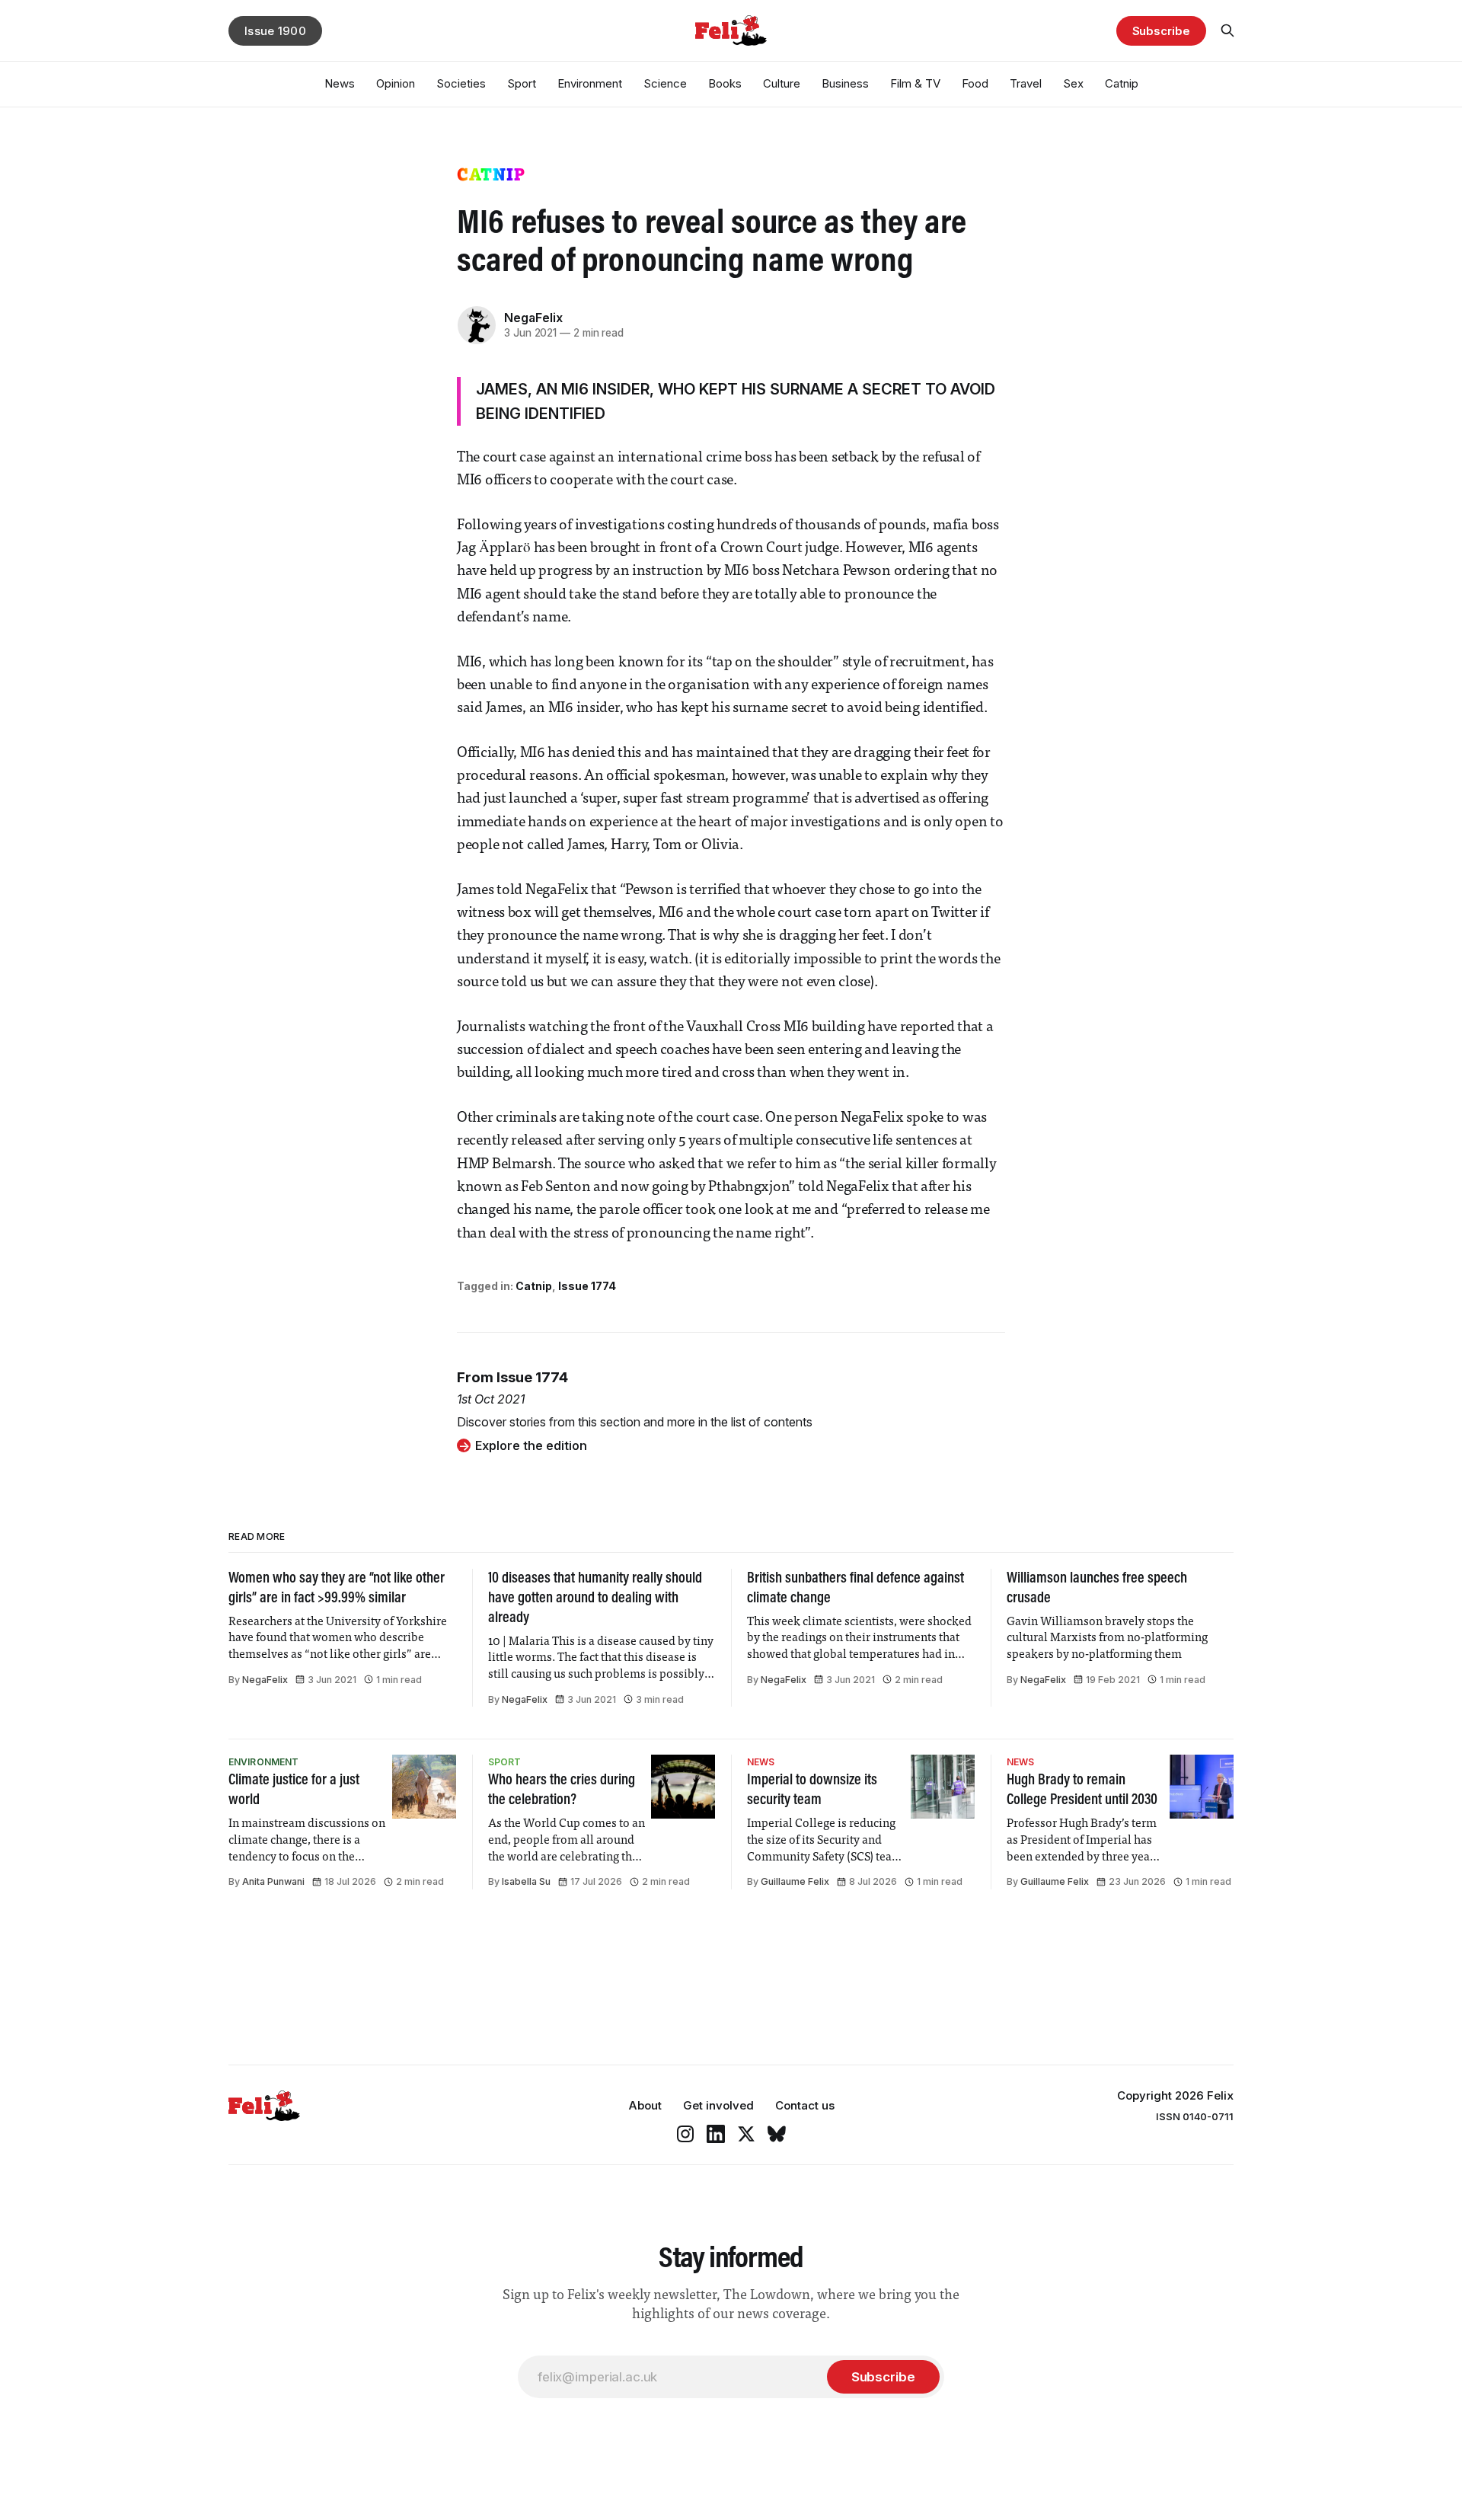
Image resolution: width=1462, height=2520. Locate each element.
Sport (522, 83)
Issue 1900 (275, 31)
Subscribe (1161, 31)
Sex (1073, 83)
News (340, 83)
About (645, 2105)
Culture (782, 83)
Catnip (1122, 83)
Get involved (718, 2105)
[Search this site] (1227, 30)
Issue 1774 (587, 1286)
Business (845, 83)
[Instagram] (685, 2134)
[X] (746, 2134)
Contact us (805, 2105)
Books (725, 83)
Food (975, 83)
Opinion (396, 83)
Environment (590, 83)
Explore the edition (531, 1445)
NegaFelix (533, 318)
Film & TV (915, 83)
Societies (461, 83)
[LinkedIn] (716, 2134)
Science (665, 83)
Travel (1026, 83)
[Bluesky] (777, 2134)
